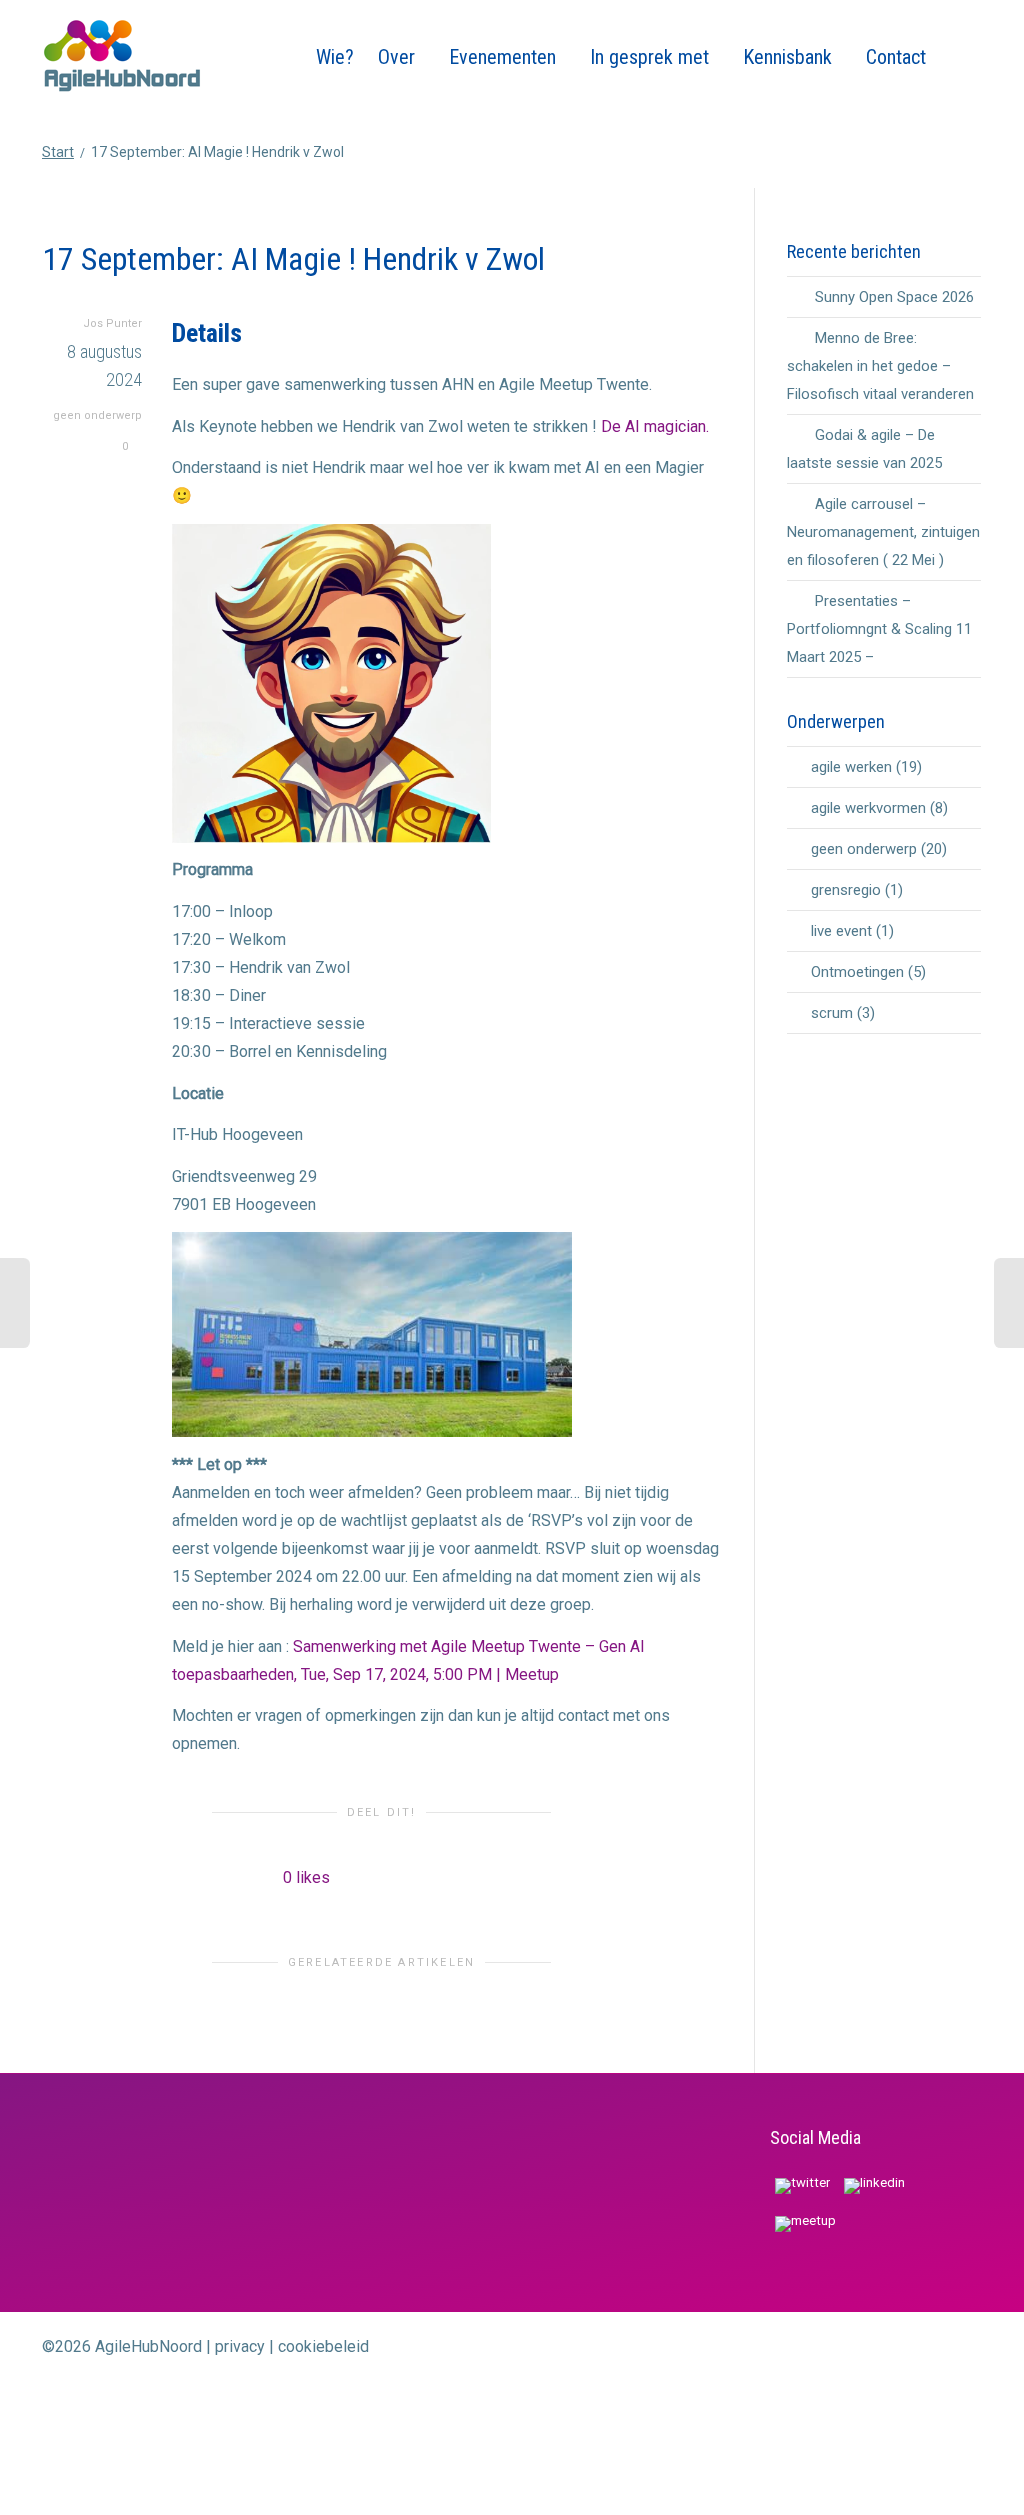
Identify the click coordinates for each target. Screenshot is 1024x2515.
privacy (240, 2346)
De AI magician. (655, 426)
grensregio (846, 890)
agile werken (851, 767)
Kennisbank (790, 57)
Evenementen (505, 57)
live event (841, 931)
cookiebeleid (323, 2346)
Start (58, 152)
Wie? (335, 57)
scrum (832, 1013)
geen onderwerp (97, 415)
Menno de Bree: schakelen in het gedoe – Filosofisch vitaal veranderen (880, 366)
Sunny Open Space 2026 (894, 297)
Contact (896, 57)
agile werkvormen (868, 808)
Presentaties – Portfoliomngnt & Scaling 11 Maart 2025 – (879, 629)
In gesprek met (652, 57)
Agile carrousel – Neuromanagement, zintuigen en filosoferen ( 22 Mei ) (883, 532)
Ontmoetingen (857, 972)
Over (399, 57)
